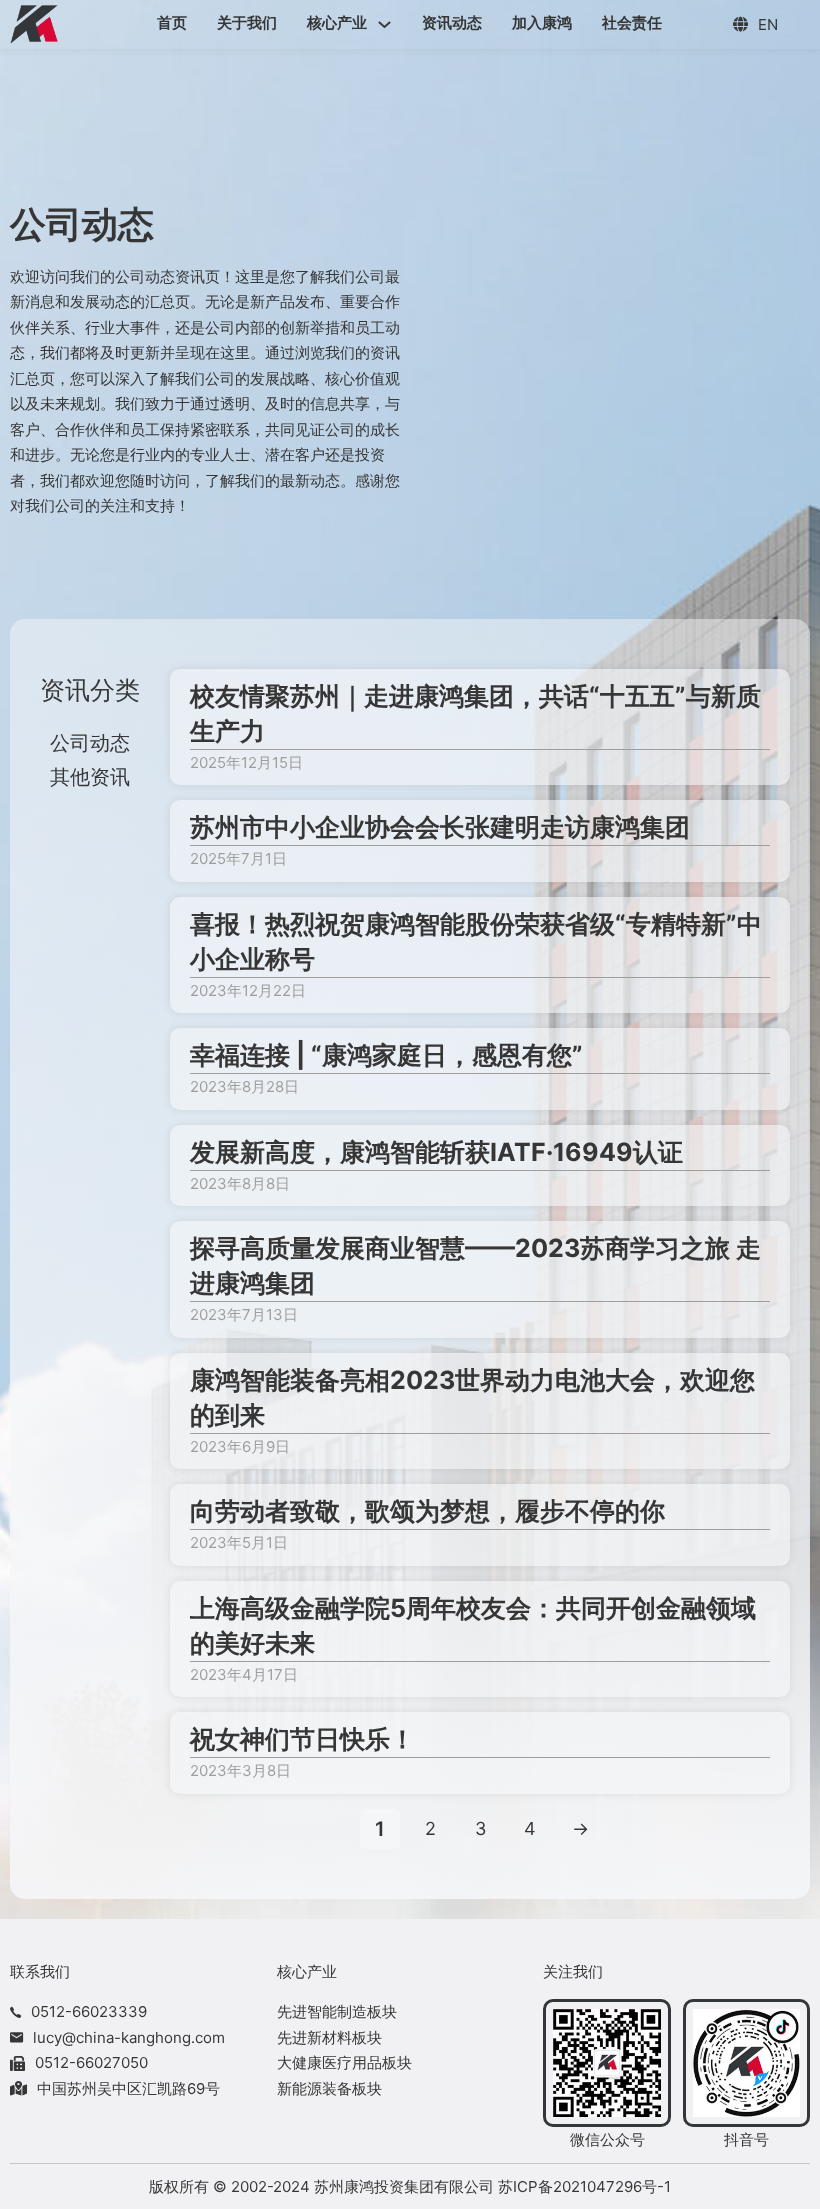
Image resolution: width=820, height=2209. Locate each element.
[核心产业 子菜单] (384, 24)
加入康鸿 (542, 22)
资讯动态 (452, 22)
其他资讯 (90, 777)
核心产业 (337, 22)
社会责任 (632, 22)
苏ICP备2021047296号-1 (584, 2186)
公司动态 (90, 743)
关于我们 (247, 22)
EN (768, 24)
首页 (172, 22)
